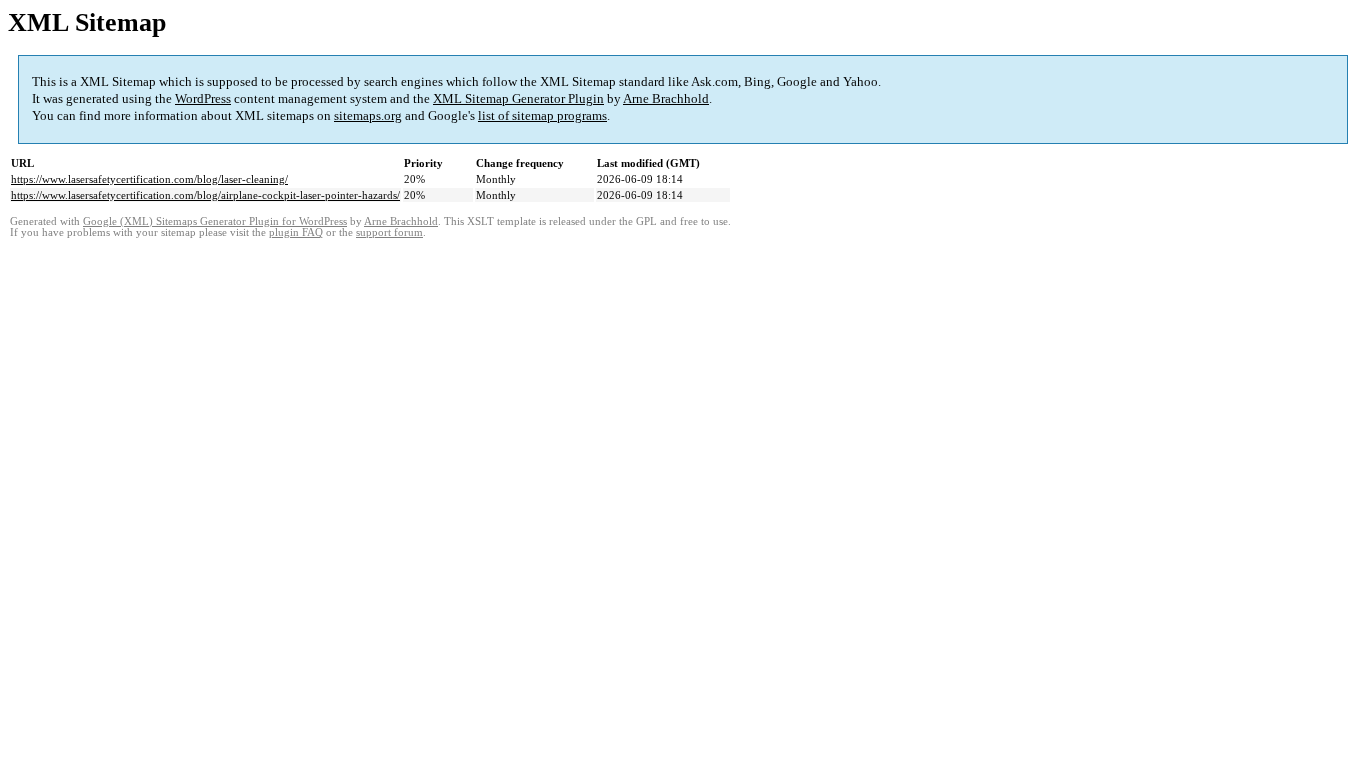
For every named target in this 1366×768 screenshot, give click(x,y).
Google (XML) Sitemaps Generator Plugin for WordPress (215, 221)
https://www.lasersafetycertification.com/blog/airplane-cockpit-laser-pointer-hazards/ (205, 195)
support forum (389, 232)
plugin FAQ (296, 232)
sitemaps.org (368, 115)
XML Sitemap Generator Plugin (518, 98)
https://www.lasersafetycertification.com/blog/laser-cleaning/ (149, 179)
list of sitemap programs (542, 115)
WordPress (203, 98)
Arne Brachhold (666, 98)
